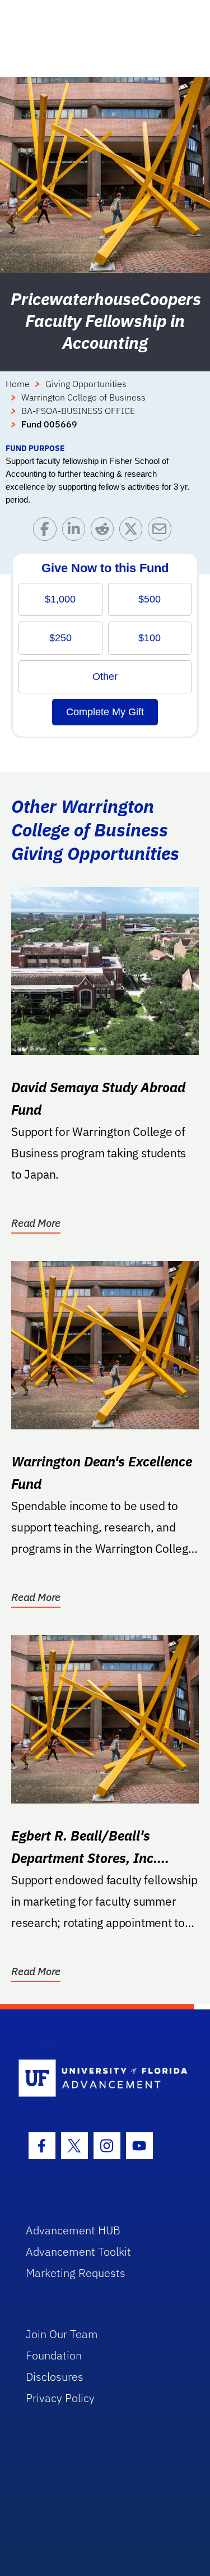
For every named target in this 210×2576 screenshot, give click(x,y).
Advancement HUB (73, 2230)
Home (18, 384)
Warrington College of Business (83, 397)
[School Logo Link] (99, 2079)
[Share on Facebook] (47, 532)
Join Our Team (62, 2334)
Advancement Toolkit (78, 2251)
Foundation (54, 2355)
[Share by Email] (162, 532)
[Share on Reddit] (105, 532)
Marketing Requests (76, 2273)
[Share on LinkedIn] (76, 532)
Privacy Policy (60, 2398)
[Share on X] (134, 532)
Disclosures (55, 2377)
